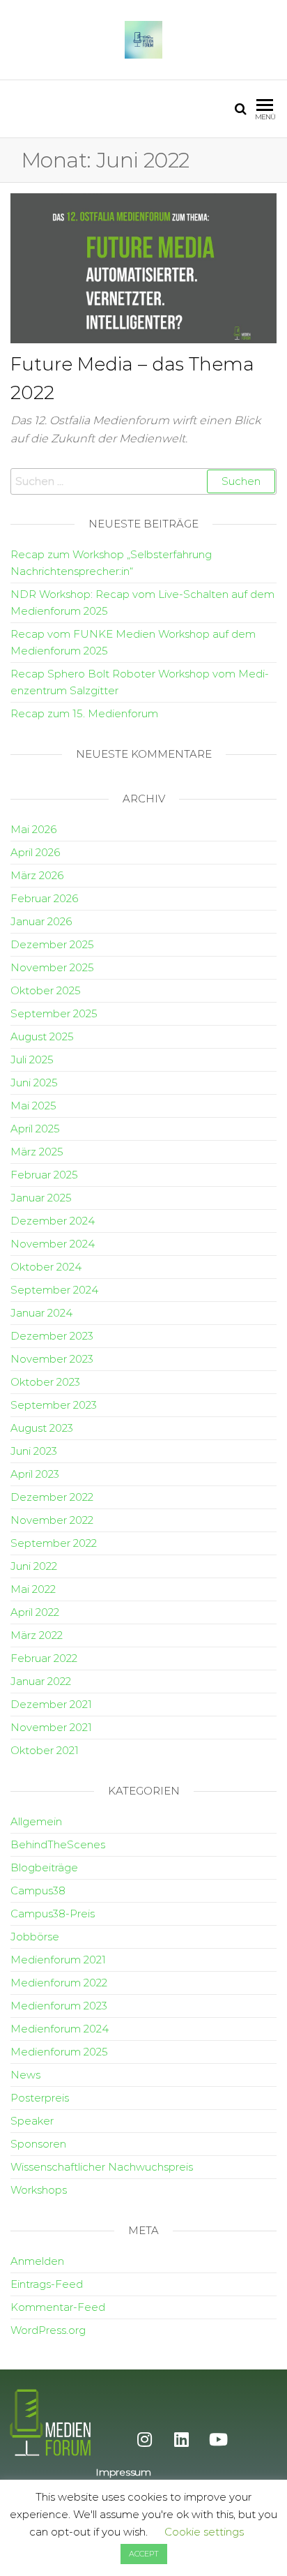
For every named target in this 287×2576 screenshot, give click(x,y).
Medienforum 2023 (59, 2006)
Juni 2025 (34, 1083)
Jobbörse (35, 1937)
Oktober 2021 (45, 1750)
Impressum (123, 2472)
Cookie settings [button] (204, 2532)
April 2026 (35, 852)
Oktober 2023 (45, 1382)
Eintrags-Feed (47, 2284)
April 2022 (35, 1612)
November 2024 (53, 1244)
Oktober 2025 (46, 990)
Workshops (39, 2190)
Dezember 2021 (51, 1704)
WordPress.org (48, 2330)
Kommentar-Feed (58, 2307)
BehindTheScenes (58, 1844)
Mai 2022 (33, 1589)
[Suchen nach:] (143, 481)
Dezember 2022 (52, 1497)
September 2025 (54, 1013)
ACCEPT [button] (144, 2554)
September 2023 (54, 1405)
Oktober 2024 (46, 1267)
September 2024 (54, 1290)
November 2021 (51, 1727)
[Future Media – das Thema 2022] (143, 267)
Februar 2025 (44, 1175)
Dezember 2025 (52, 944)
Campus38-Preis (53, 1914)
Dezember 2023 (52, 1336)
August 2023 (42, 1428)
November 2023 (52, 1359)
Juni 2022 (34, 1566)
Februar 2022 (44, 1658)
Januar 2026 (41, 921)
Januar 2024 (41, 1313)
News (25, 2075)
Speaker (32, 2121)
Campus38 (38, 1890)
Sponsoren (38, 2144)
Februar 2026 (44, 898)
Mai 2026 (33, 829)
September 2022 (54, 1543)
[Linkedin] (181, 2439)
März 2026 (37, 875)
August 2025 (42, 1036)
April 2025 (35, 1129)
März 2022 (37, 1635)
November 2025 (52, 967)
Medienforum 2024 (60, 2029)
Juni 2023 (34, 1451)
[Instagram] (144, 2439)
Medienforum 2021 (58, 1960)
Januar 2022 (41, 1681)
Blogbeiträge (44, 1867)
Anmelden (37, 2261)
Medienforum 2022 (59, 1983)
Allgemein (36, 1821)
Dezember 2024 (53, 1221)
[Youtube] (218, 2439)
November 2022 (52, 1520)
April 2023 (35, 1474)
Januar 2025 (41, 1198)
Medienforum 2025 (59, 2052)
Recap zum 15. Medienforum (84, 713)
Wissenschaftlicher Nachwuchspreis (102, 2167)
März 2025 (37, 1152)
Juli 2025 (32, 1059)
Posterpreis (40, 2098)
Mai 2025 (33, 1106)
